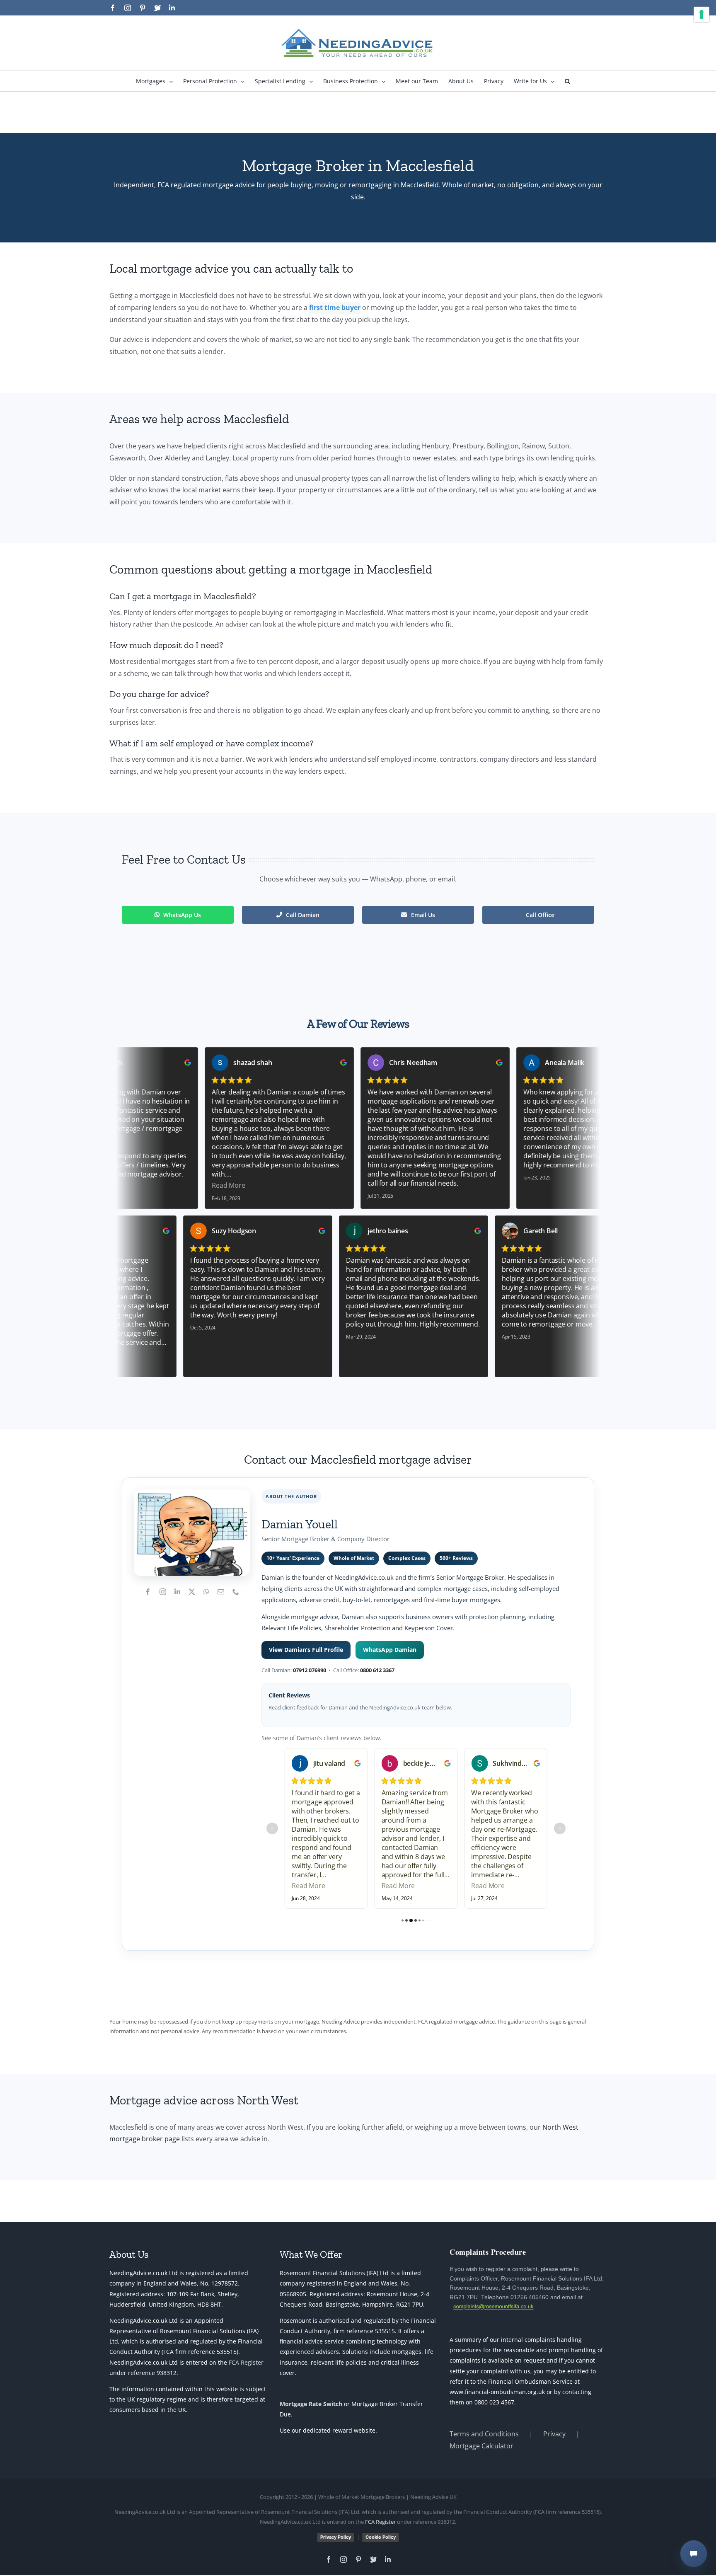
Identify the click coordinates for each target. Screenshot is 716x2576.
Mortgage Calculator (481, 2446)
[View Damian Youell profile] (192, 1533)
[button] (567, 81)
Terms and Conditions (484, 2434)
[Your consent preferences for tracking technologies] (701, 15)
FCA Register (246, 2362)
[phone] (236, 1592)
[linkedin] (177, 1592)
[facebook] (148, 1592)
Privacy (554, 2434)
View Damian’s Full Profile (306, 1650)
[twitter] (192, 1592)
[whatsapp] (206, 1592)
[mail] (221, 1592)
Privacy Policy (336, 2537)
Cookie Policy (381, 2537)
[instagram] (163, 1592)
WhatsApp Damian (390, 1650)
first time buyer (335, 307)
